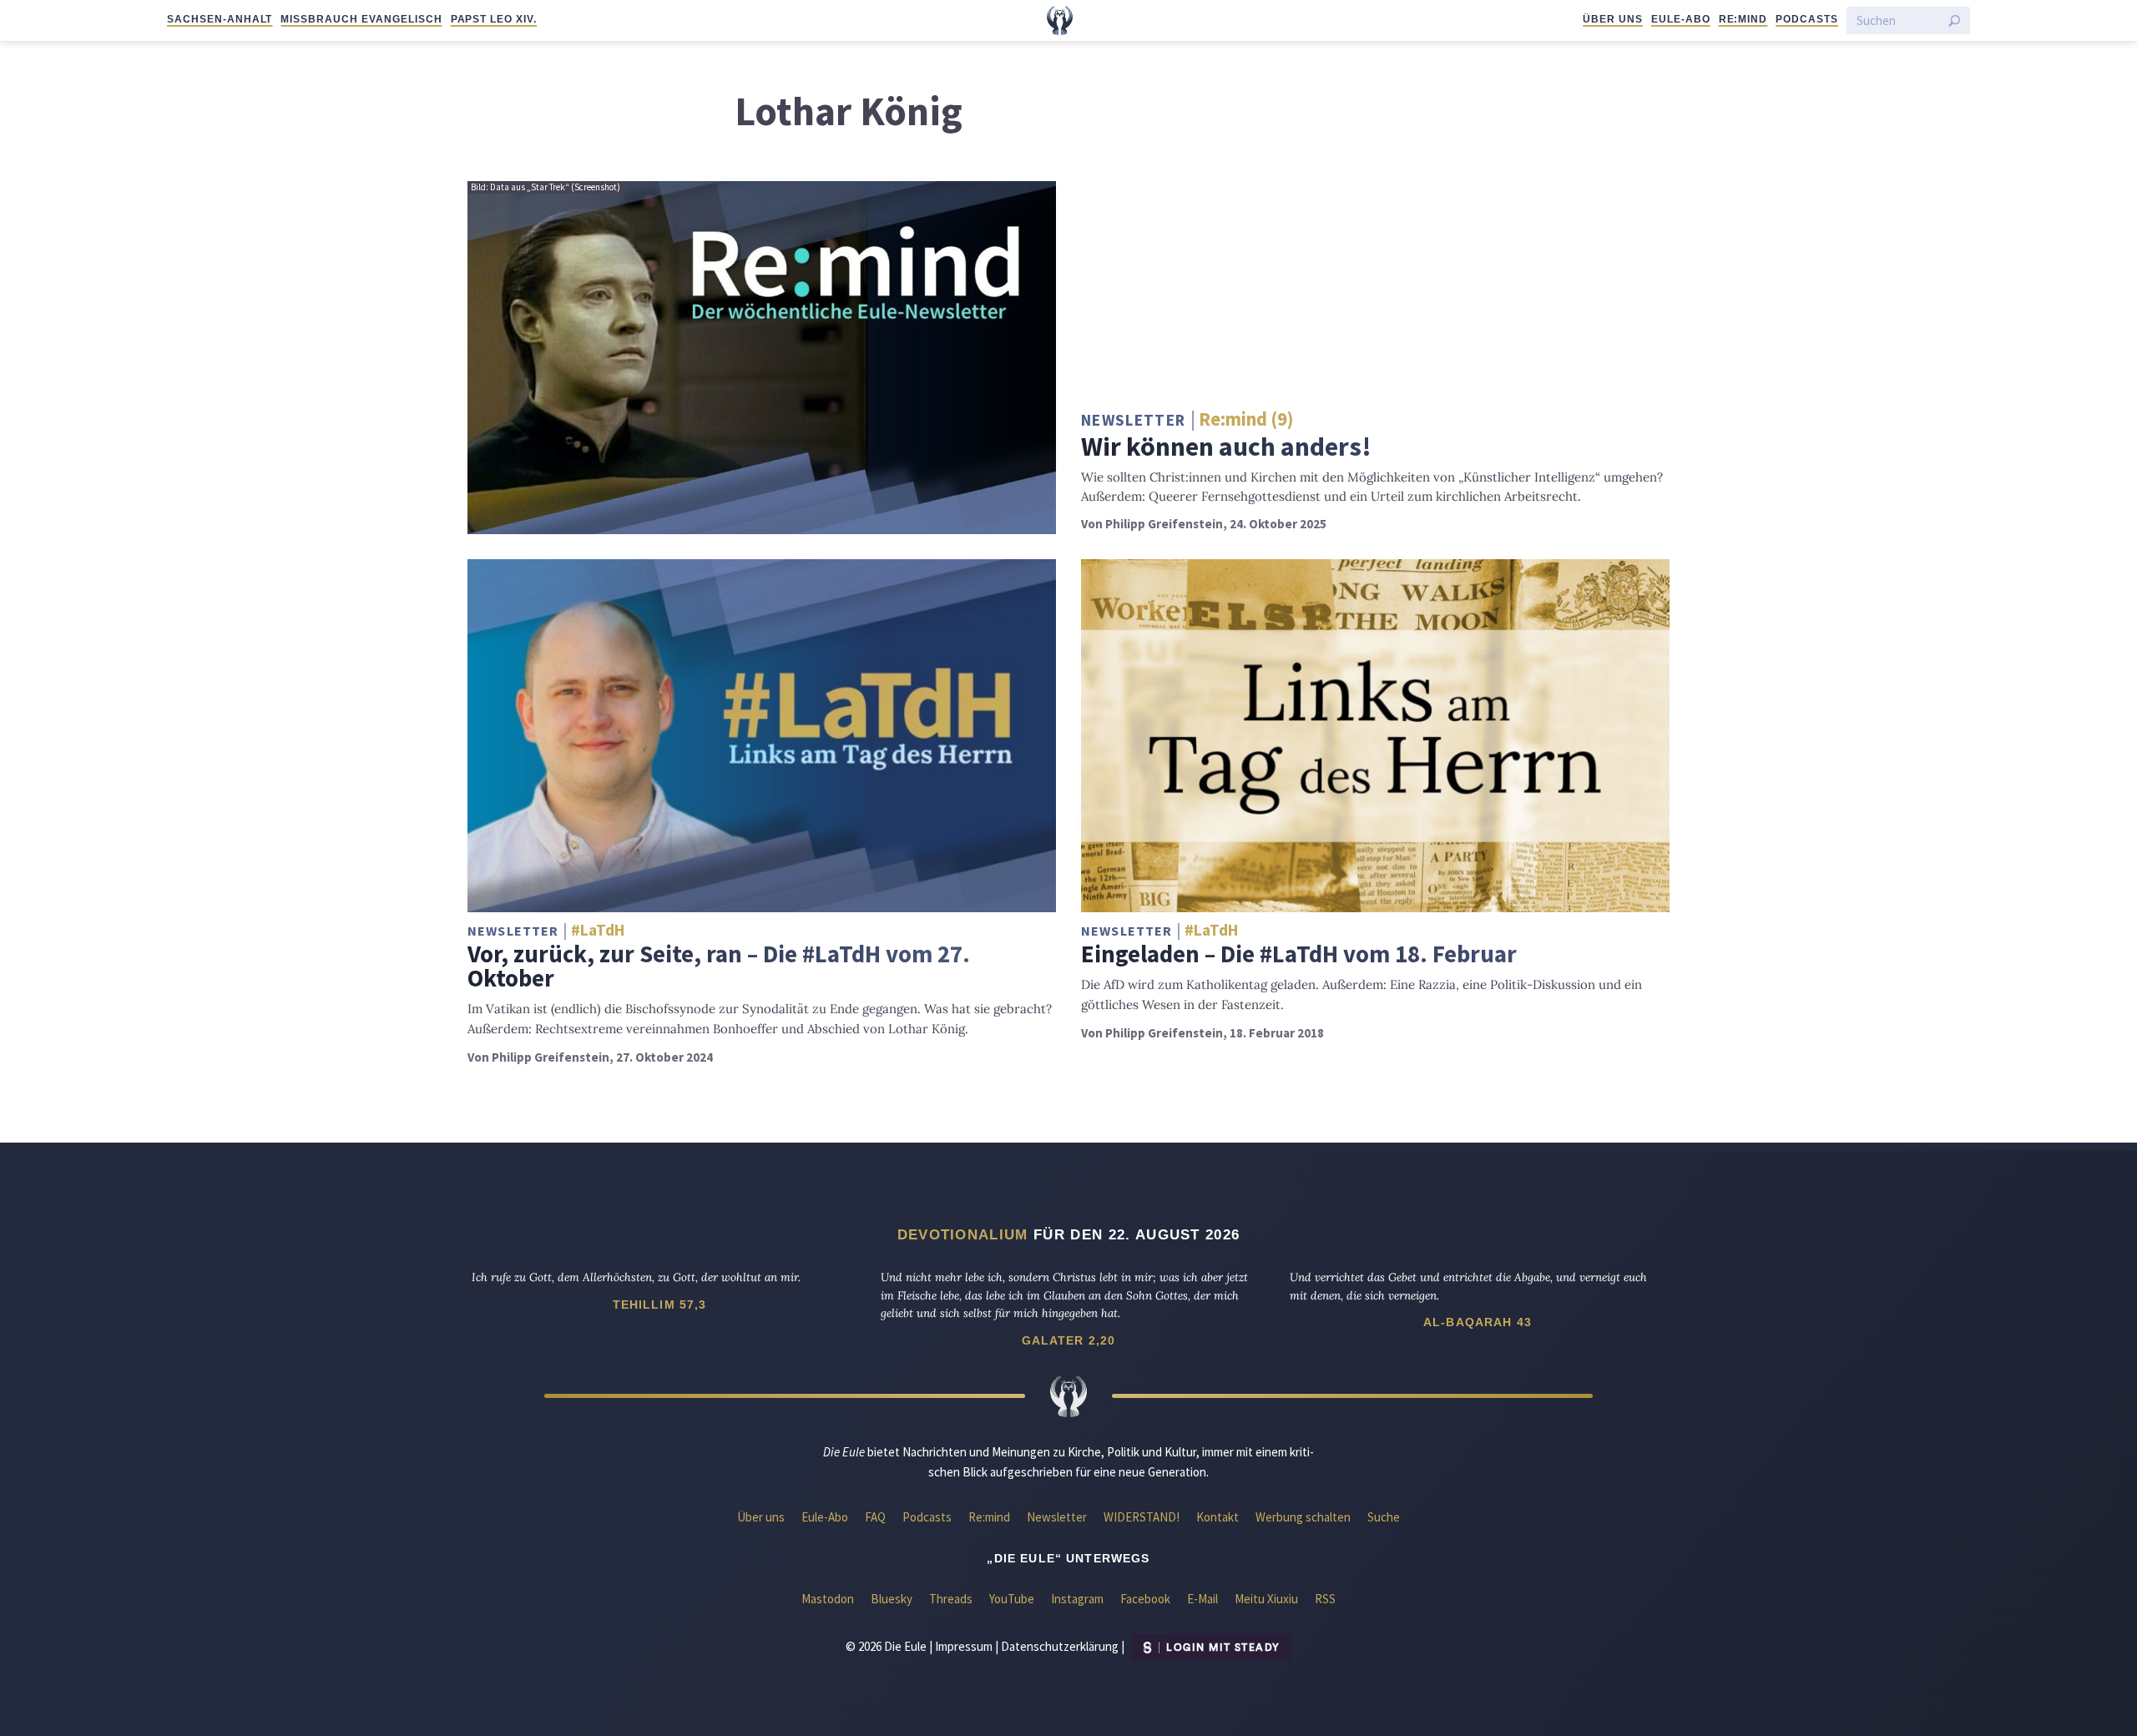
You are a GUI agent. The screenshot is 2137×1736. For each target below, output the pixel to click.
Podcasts (1807, 19)
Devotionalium (963, 1234)
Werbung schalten (1303, 1517)
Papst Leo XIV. (494, 19)
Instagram (1077, 1599)
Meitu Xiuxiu (1266, 1599)
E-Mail (1202, 1599)
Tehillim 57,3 (660, 1305)
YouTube (1012, 1599)
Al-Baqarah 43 (1478, 1322)
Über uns (1613, 19)
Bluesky (892, 1599)
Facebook (1145, 1599)
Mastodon (828, 1599)
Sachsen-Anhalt (220, 19)
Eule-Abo (1681, 19)
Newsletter (1057, 1517)
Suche (1384, 1517)
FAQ (875, 1517)
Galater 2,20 (1069, 1340)
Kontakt (1218, 1517)
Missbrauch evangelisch (361, 19)
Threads (951, 1599)
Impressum (964, 1646)
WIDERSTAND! (1142, 1517)
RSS (1325, 1599)
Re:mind (1743, 19)
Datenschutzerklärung (1060, 1646)
